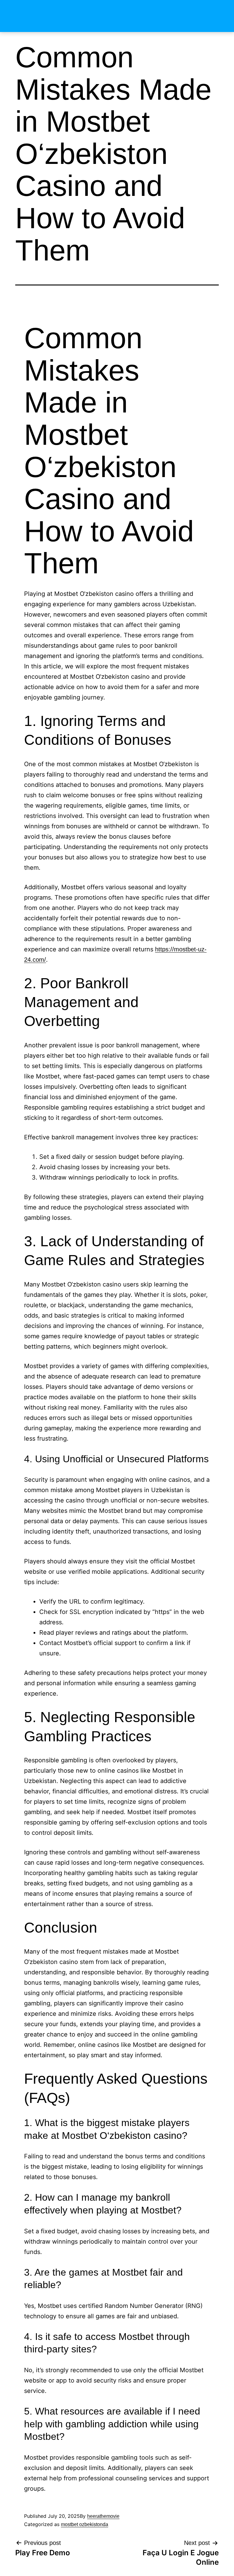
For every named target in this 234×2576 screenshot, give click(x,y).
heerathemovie (103, 2516)
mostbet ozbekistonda (85, 2524)
